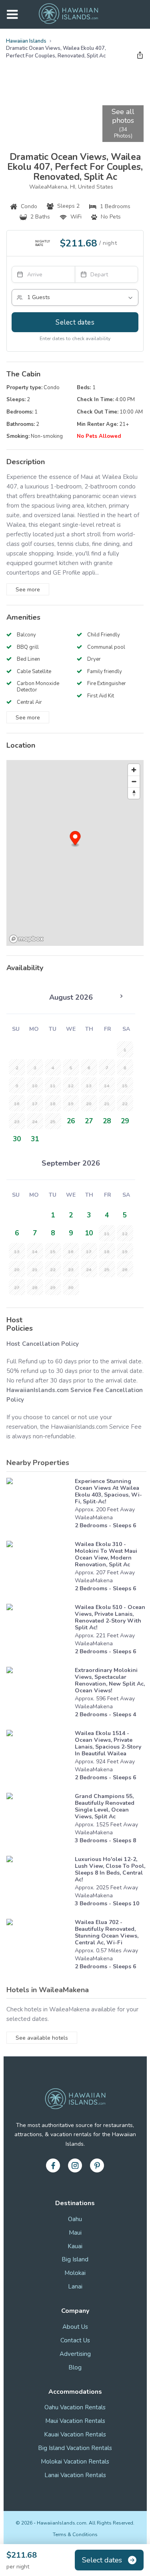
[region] (75, 853)
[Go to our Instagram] (75, 2165)
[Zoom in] (134, 770)
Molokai (75, 2273)
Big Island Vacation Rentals (75, 2448)
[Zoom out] (134, 781)
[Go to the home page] (68, 14)
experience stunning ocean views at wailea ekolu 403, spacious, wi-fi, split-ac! (108, 1491)
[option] (71, 1121)
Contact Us (75, 2340)
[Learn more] (39, 1505)
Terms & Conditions (75, 2535)
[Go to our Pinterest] (97, 2165)
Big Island (75, 2259)
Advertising (75, 2354)
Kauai (75, 2246)
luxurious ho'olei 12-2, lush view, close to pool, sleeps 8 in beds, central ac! (110, 1869)
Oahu (75, 2219)
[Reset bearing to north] (134, 793)
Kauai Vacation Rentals (75, 2434)
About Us (75, 2327)
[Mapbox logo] (26, 939)
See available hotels (42, 2038)
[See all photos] (54, 104)
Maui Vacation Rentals (75, 2421)
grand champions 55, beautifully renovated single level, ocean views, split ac (105, 1806)
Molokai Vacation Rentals (75, 2462)
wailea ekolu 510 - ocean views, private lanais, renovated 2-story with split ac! (110, 1617)
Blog (75, 2367)
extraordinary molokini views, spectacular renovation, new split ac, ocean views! (110, 1680)
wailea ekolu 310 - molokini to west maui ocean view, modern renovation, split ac (106, 1554)
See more (28, 590)
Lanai (75, 2286)
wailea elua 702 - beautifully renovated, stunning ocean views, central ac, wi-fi (107, 1932)
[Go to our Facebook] (53, 2165)
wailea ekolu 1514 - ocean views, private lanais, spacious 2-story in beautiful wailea (108, 1743)
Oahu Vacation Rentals (75, 2407)
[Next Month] (121, 996)
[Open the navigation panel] (12, 15)
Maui (75, 2233)
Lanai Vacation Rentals (75, 2475)
